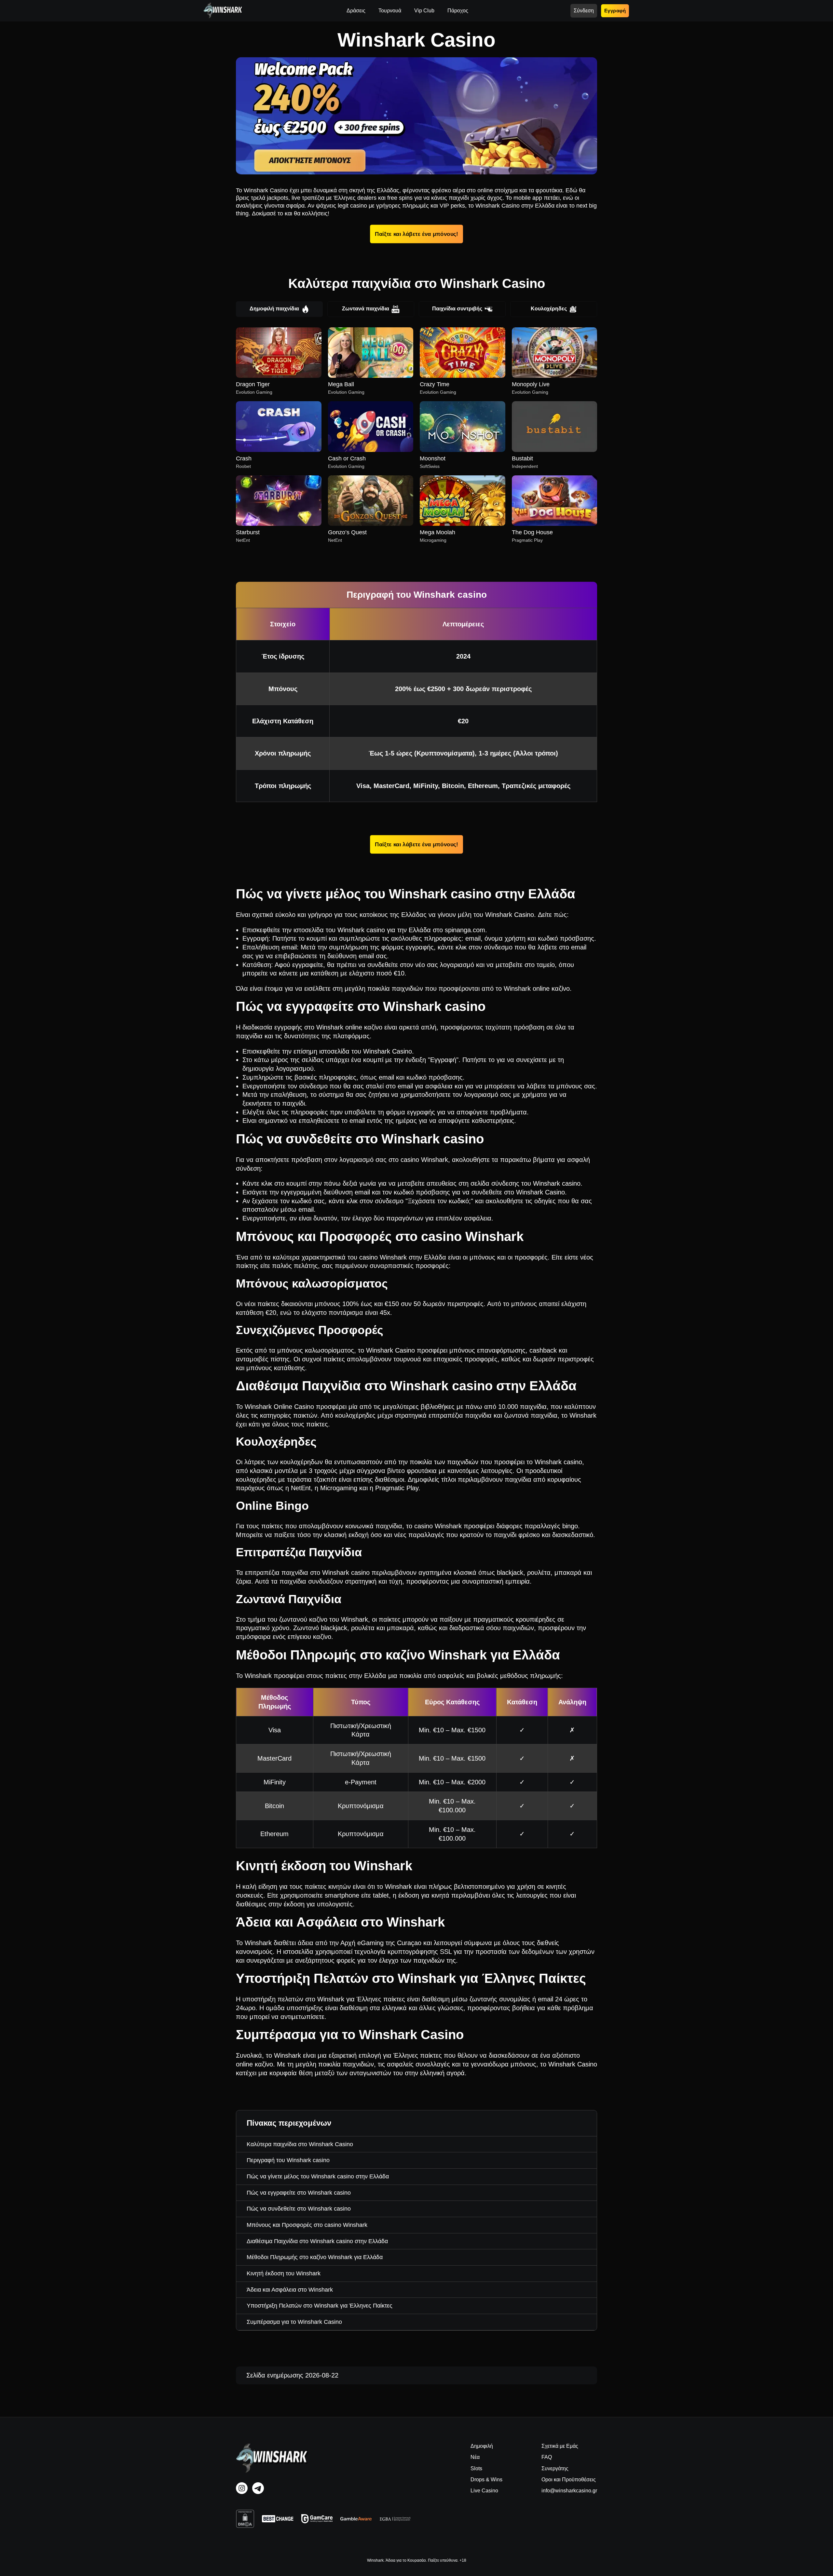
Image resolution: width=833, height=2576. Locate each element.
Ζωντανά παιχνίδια (366, 309)
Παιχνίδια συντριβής (457, 309)
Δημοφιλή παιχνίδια (274, 309)
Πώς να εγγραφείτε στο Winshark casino (299, 2193)
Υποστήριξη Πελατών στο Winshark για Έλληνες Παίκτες (320, 2306)
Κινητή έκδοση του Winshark (284, 2273)
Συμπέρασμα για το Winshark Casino (294, 2322)
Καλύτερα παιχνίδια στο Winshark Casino (300, 2144)
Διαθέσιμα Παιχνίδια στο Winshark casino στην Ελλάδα (317, 2241)
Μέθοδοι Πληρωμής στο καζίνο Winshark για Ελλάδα (315, 2257)
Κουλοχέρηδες (549, 309)
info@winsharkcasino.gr (569, 2491)
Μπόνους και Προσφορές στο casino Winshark (307, 2225)
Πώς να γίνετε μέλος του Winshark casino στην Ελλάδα (318, 2176)
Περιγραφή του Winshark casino (288, 2160)
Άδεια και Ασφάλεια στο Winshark (290, 2290)
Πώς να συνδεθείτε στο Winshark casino (299, 2209)
